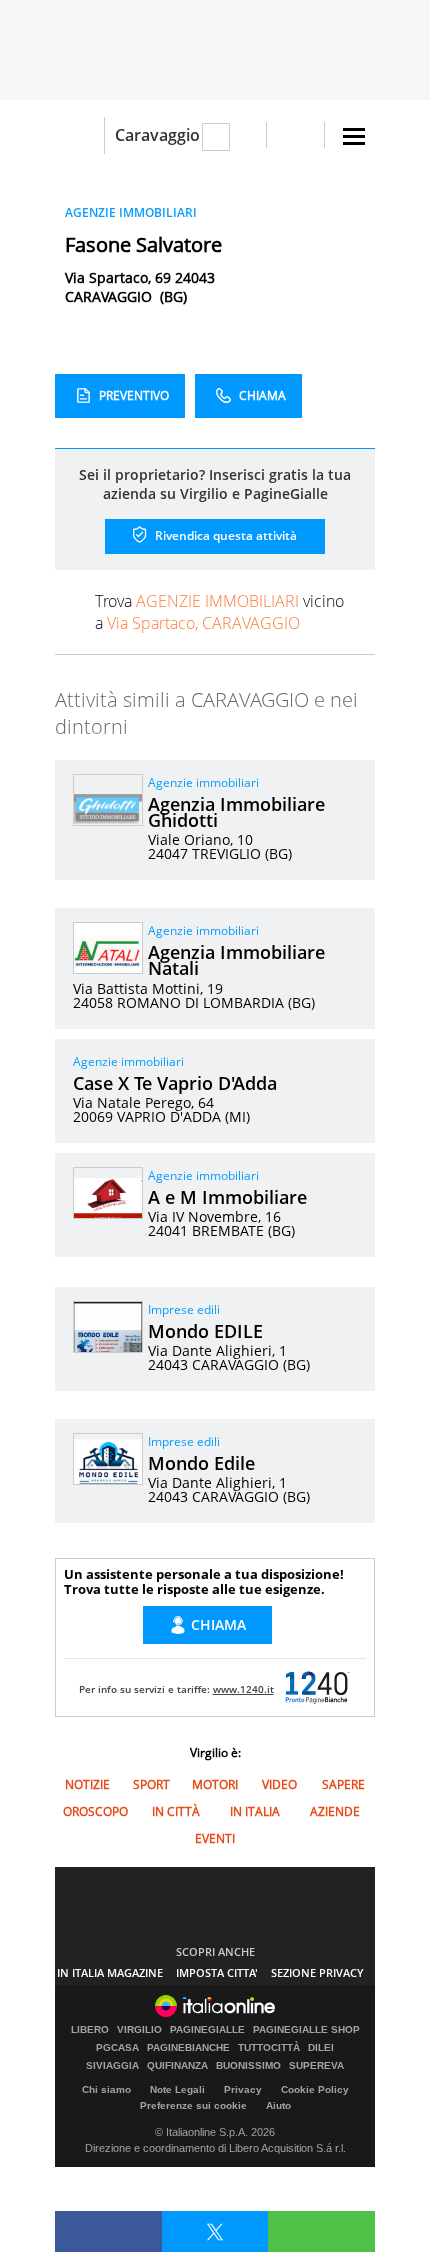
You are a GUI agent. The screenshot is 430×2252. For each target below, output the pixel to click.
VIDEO (279, 1784)
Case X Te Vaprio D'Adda (175, 1083)
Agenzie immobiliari (203, 782)
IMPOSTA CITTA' (217, 1972)
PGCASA (117, 2048)
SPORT (151, 1784)
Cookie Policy (315, 2089)
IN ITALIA (255, 1811)
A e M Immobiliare (227, 1197)
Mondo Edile (201, 1463)
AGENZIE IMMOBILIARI (131, 212)
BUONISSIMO (248, 2066)
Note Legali (177, 2089)
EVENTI (215, 1838)
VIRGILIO (139, 2030)
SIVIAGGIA (112, 2066)
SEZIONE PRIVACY (317, 1972)
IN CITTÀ (176, 1811)
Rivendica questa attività (224, 535)
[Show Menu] (354, 136)
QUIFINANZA (177, 2066)
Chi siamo (106, 2089)
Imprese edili (184, 1309)
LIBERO (90, 2030)
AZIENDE (335, 1811)
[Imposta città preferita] (79, 135)
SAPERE (343, 1784)
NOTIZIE (87, 1784)
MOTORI (215, 1784)
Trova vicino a (219, 612)
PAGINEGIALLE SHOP (306, 2030)
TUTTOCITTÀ (269, 2048)
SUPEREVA (316, 2066)
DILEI (321, 2048)
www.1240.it (243, 1689)
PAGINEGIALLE (207, 2030)
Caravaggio (157, 135)
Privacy (243, 2089)
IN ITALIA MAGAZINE (110, 1972)
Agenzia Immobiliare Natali (236, 960)
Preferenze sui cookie (193, 2105)
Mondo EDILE (205, 1331)
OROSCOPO (95, 1811)
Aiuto (278, 2105)
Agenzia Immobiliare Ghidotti (236, 812)
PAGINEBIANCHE (188, 2048)
